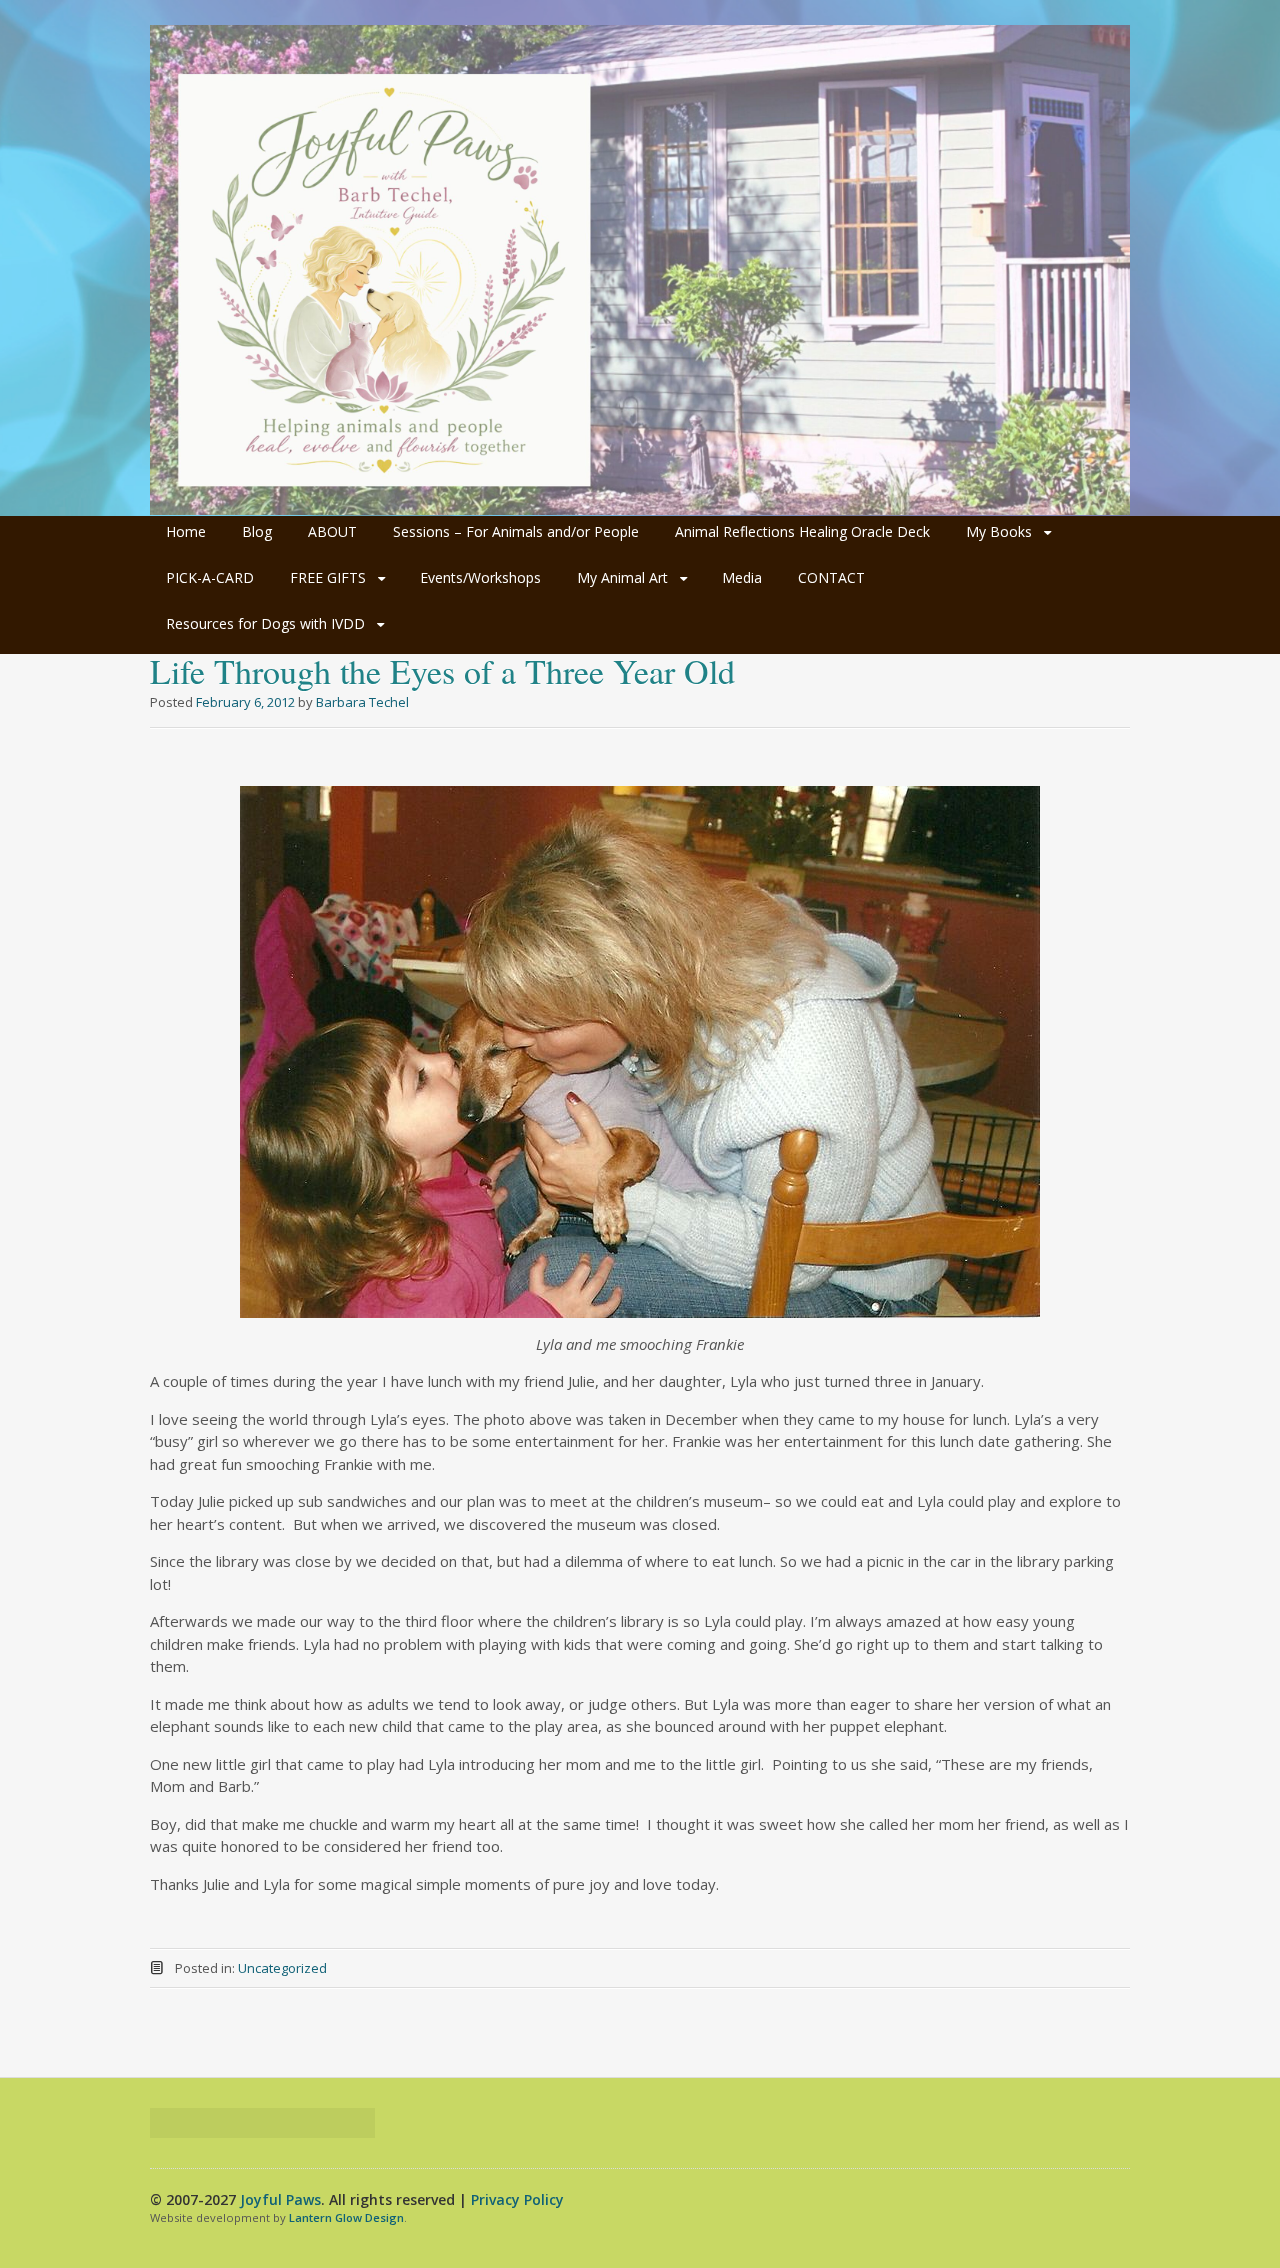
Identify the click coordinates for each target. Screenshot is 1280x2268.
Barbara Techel (362, 702)
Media (742, 577)
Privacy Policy (517, 2199)
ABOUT (332, 531)
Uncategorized (282, 1968)
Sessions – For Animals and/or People (516, 531)
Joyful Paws (280, 2199)
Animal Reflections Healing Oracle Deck (802, 531)
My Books (999, 531)
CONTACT (831, 577)
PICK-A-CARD (210, 577)
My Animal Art (622, 577)
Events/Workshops (480, 577)
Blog (257, 531)
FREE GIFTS (328, 577)
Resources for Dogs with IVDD (265, 623)
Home (186, 531)
